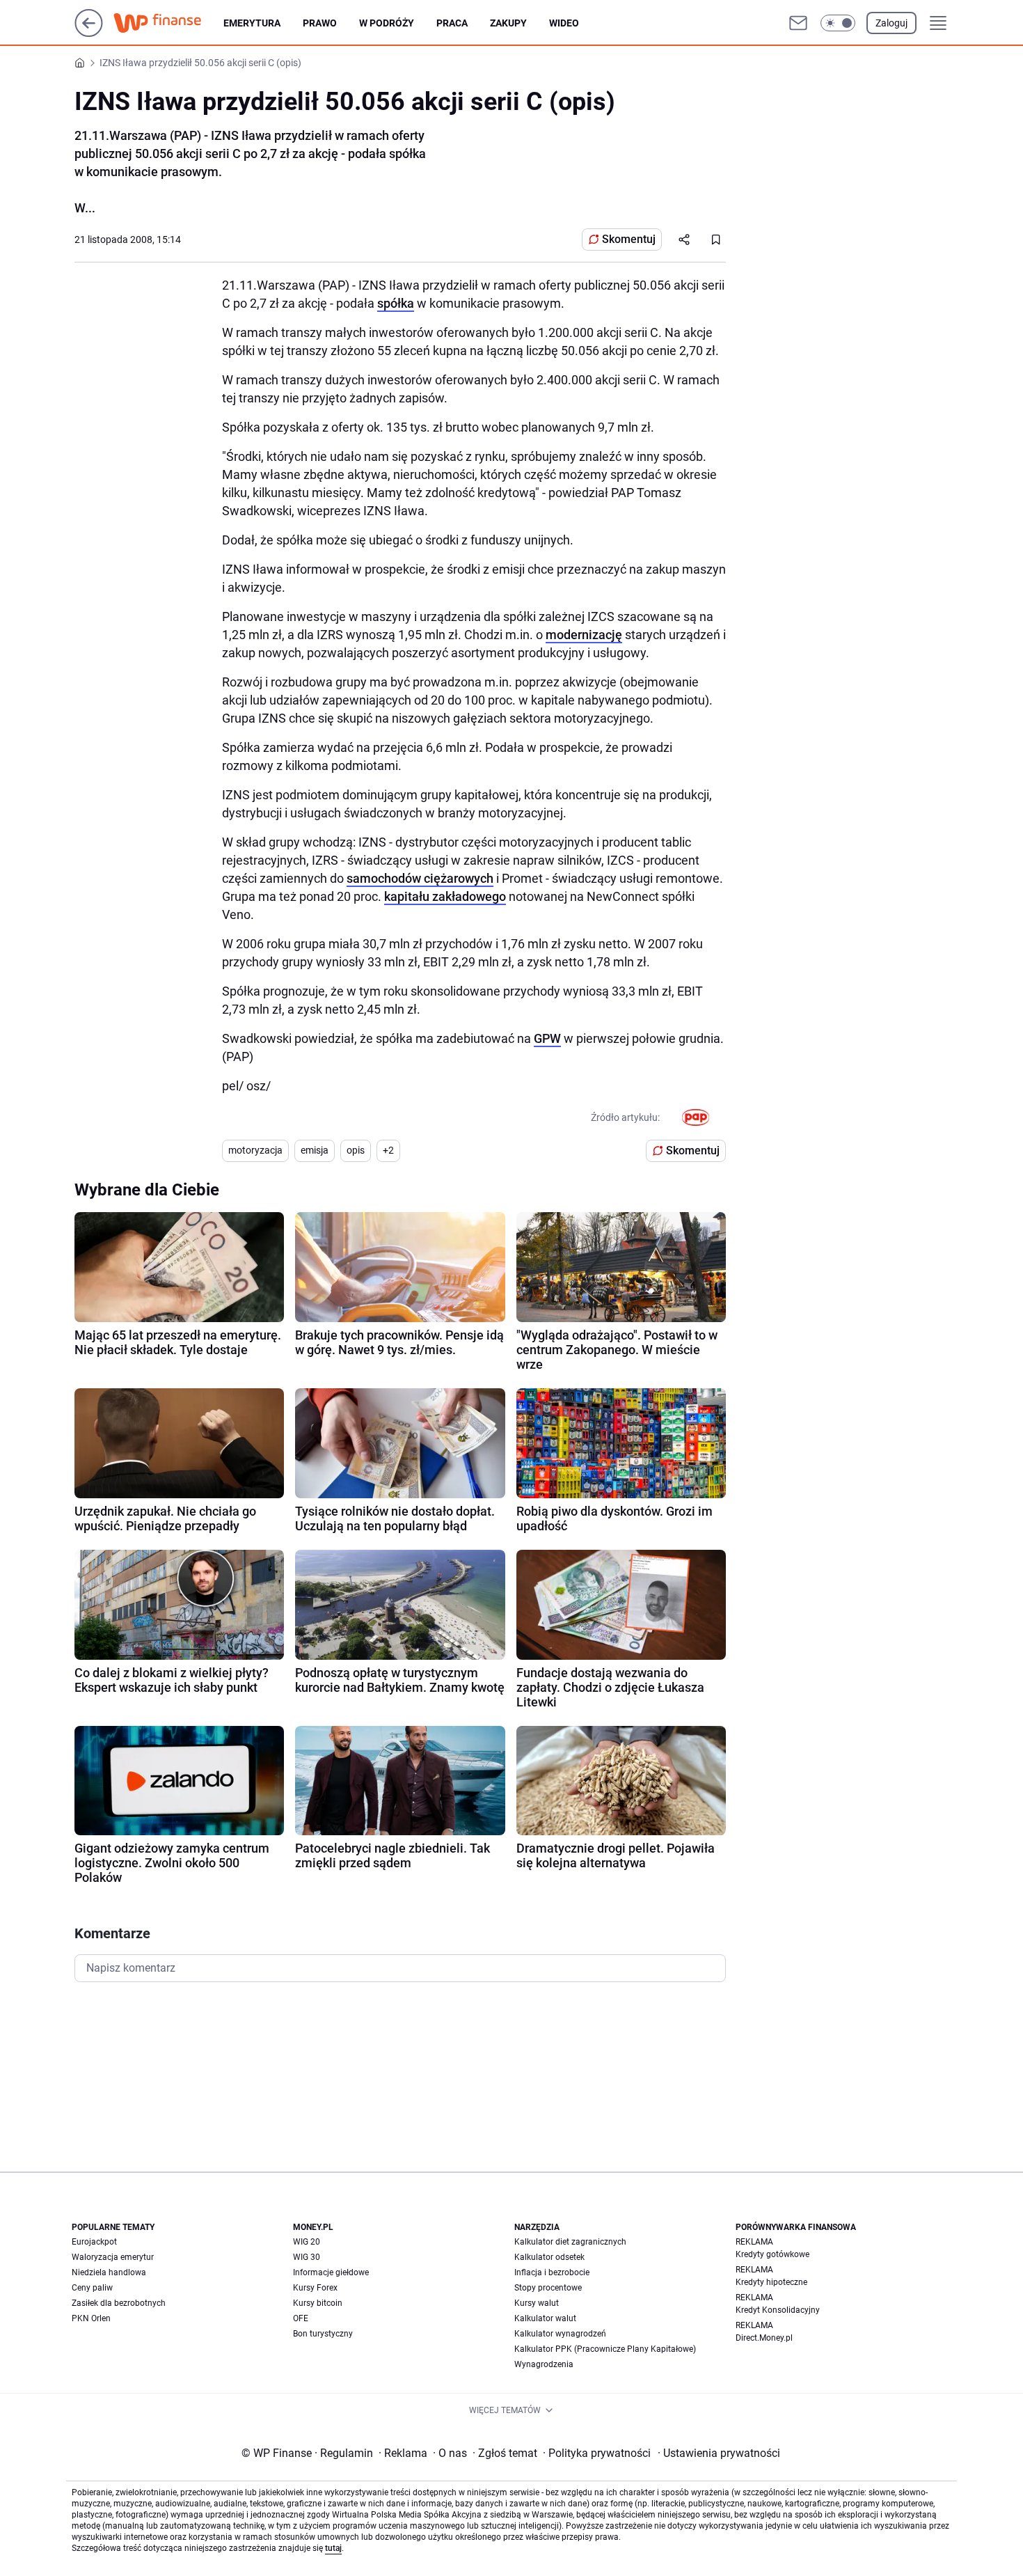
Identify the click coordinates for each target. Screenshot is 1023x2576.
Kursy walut (537, 2303)
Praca (452, 23)
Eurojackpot (94, 2242)
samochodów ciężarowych (420, 878)
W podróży (387, 23)
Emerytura (252, 23)
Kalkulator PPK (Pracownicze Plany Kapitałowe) (605, 2349)
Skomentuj (629, 239)
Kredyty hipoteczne (771, 2282)
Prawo (320, 23)
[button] (838, 23)
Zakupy (508, 23)
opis (356, 1150)
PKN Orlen (91, 2318)
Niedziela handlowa (109, 2272)
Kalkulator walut (545, 2318)
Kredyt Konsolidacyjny (778, 2310)
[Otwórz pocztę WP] (798, 23)
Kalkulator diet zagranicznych (570, 2242)
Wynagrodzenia (544, 2364)
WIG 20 (307, 2242)
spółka (396, 303)
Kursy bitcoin (318, 2303)
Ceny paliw (92, 2288)
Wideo (564, 23)
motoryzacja (255, 1150)
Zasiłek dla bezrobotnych (119, 2303)
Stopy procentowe (548, 2288)
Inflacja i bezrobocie (552, 2272)
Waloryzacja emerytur (113, 2257)
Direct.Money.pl (764, 2338)
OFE (301, 2318)
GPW (547, 1038)
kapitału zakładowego (445, 896)
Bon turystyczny (323, 2334)
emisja (315, 1150)
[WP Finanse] (168, 23)
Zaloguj (891, 23)
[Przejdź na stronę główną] (89, 33)
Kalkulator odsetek (549, 2257)
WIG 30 (307, 2257)
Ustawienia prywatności (719, 2453)
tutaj (333, 2548)
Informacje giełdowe (331, 2272)
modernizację (584, 635)
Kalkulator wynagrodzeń (560, 2334)
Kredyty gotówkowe (772, 2254)
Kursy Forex (315, 2288)
